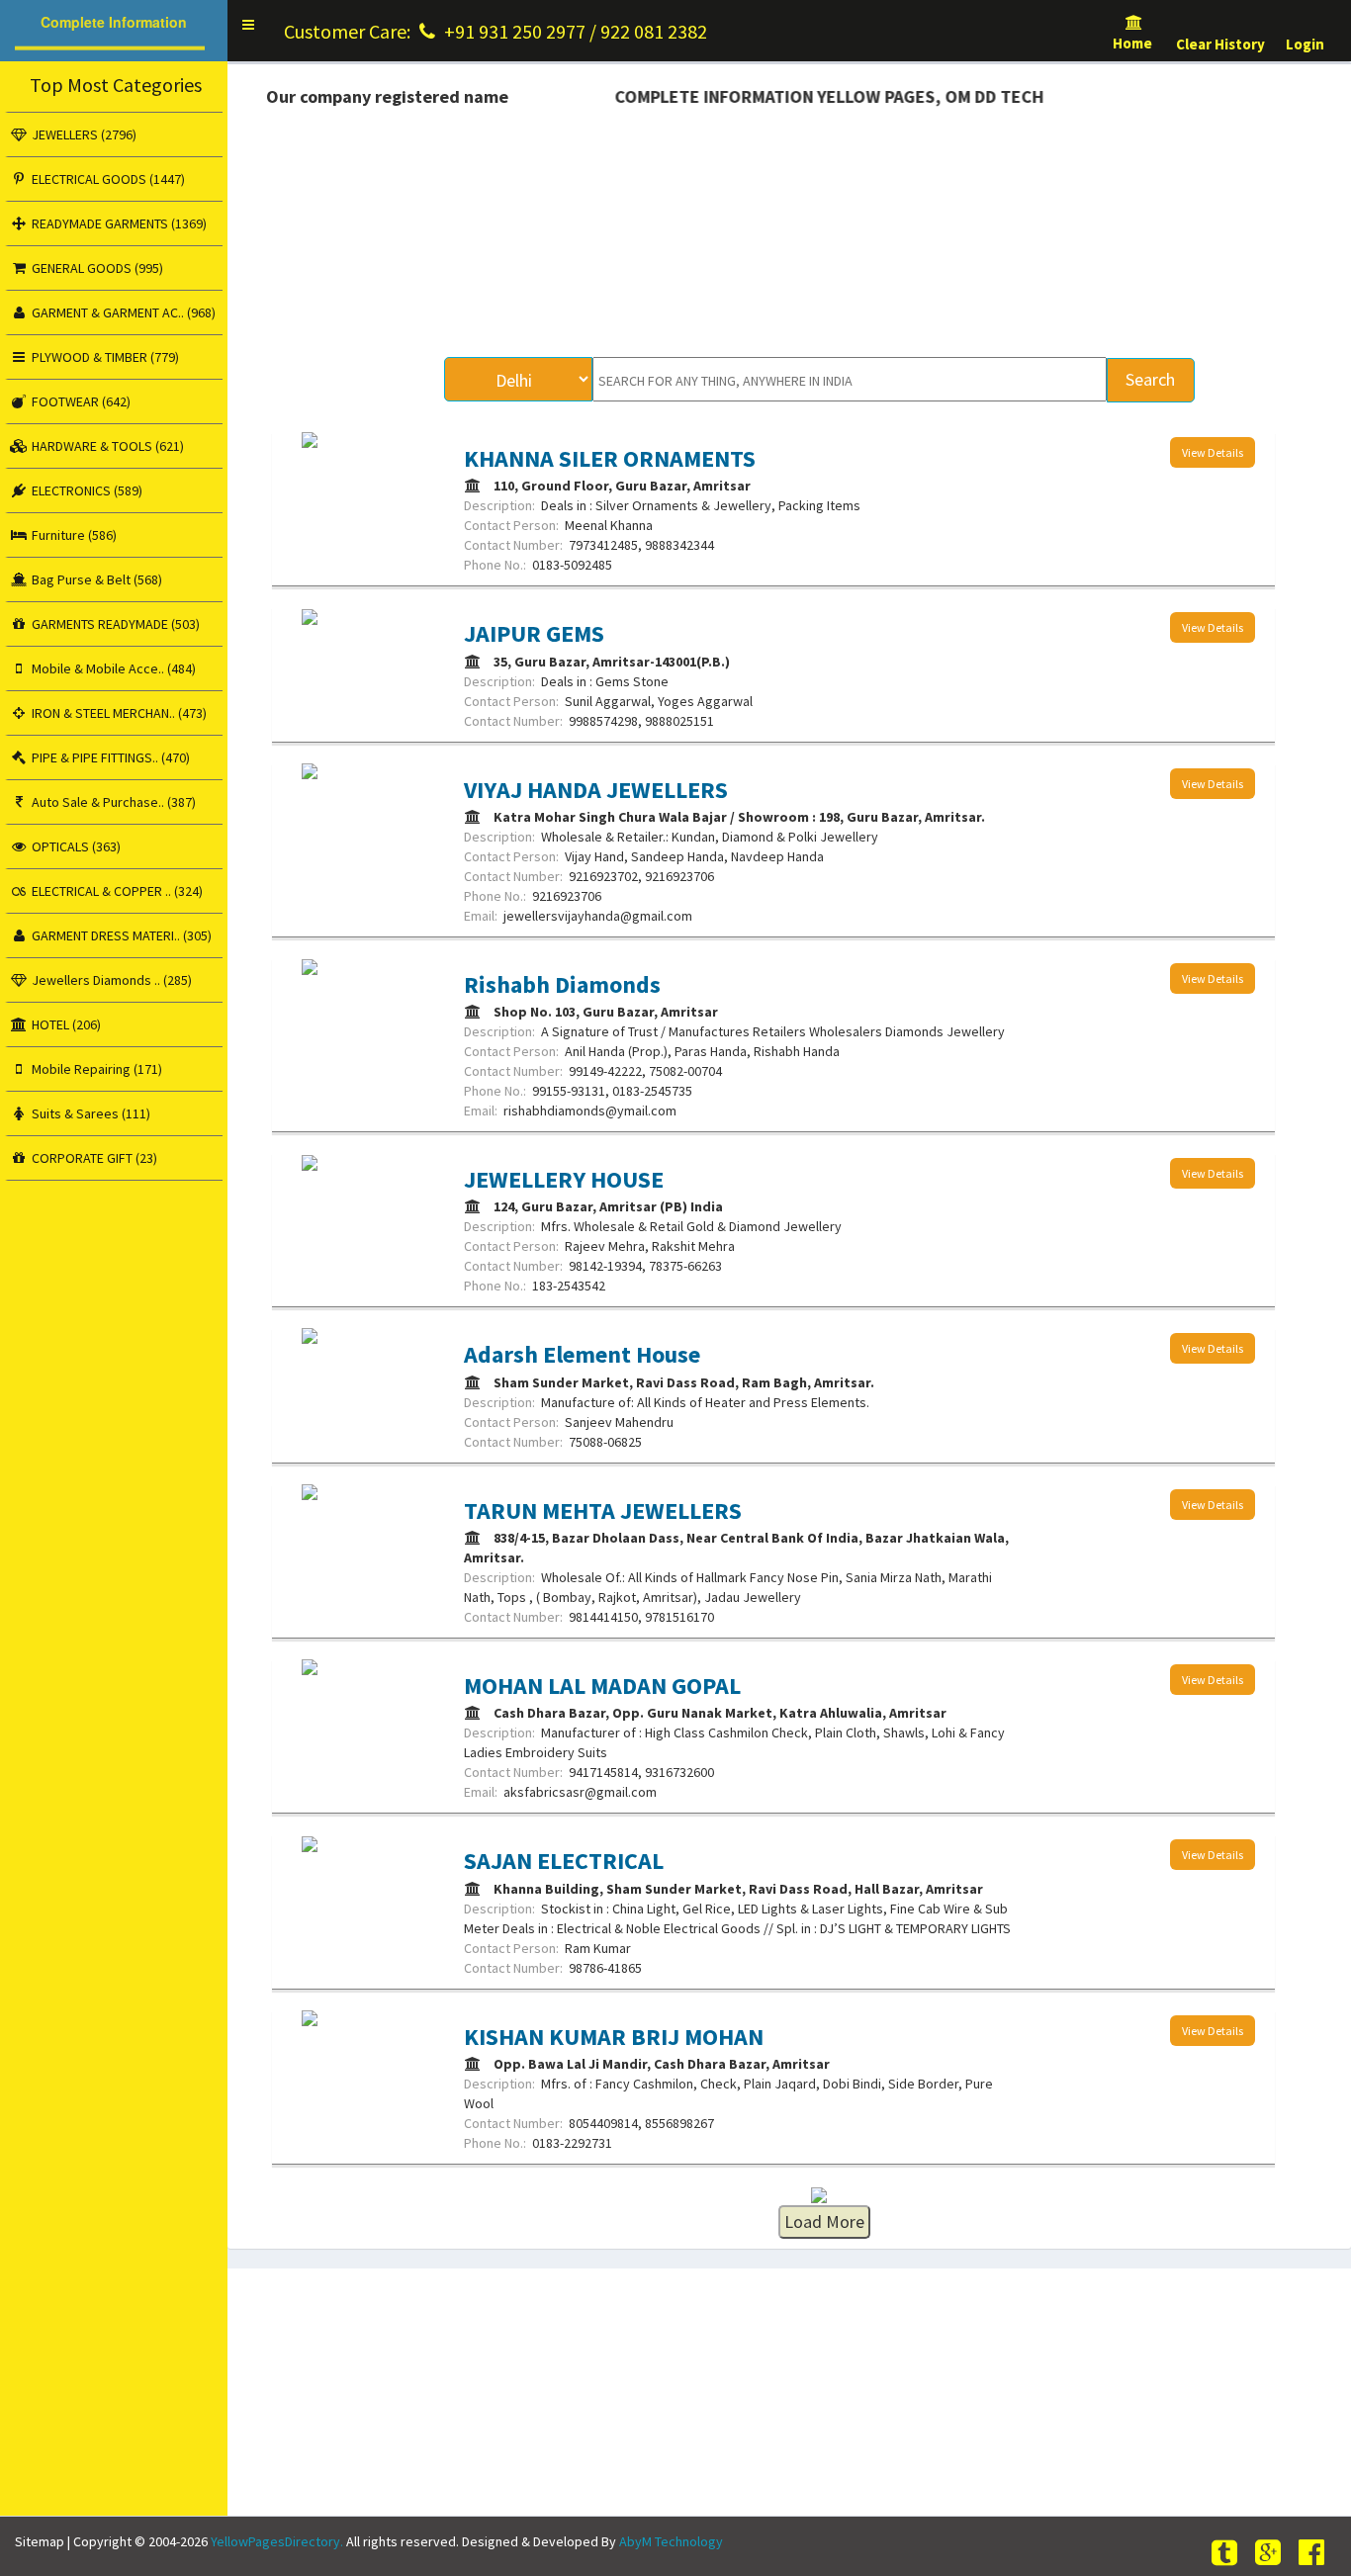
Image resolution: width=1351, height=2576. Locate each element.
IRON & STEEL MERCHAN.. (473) (118, 713)
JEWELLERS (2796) (83, 134)
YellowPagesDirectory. (277, 2541)
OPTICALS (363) (75, 846)
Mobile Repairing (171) (95, 1069)
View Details (1213, 452)
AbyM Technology (671, 2541)
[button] (248, 25)
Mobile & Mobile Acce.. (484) (112, 668)
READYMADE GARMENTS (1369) (118, 223)
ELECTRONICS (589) (86, 490)
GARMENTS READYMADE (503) (114, 624)
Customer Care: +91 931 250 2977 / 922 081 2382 (495, 31)
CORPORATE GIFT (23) (93, 1158)
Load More (824, 2221)
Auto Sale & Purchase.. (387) (112, 802)
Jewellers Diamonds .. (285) (110, 980)
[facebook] (1314, 2553)
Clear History (1220, 44)
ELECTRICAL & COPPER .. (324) (116, 891)
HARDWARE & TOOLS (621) (106, 446)
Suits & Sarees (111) (90, 1113)
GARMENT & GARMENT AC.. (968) (122, 312)
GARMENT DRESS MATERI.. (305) (120, 935)
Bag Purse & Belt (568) (95, 579)
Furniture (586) (73, 535)
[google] (1271, 2553)
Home (1134, 43)
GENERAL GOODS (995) (96, 268)
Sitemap (40, 2541)
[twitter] (1227, 2553)
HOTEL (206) (65, 1024)
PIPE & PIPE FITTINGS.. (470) (109, 757)
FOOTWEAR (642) (80, 401)
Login (1305, 44)
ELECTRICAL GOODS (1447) (107, 179)
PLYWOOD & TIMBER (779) (104, 357)
